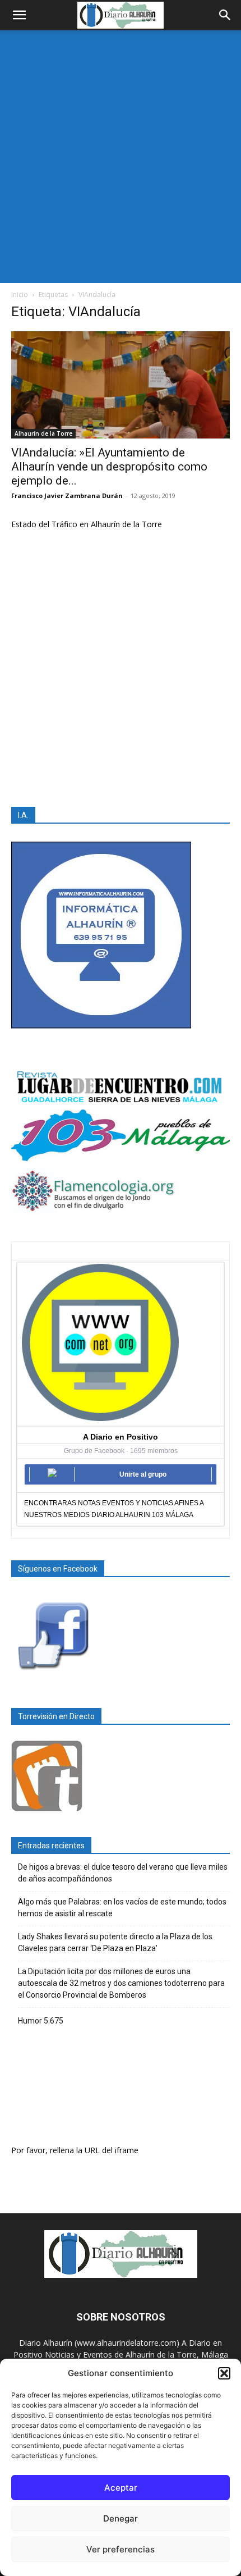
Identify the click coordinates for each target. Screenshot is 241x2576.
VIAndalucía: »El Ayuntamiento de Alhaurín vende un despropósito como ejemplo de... (109, 467)
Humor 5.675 (41, 2021)
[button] (224, 2373)
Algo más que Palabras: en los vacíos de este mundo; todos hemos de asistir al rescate (122, 1908)
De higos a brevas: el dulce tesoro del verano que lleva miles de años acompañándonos (123, 1873)
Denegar (121, 2518)
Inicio (20, 294)
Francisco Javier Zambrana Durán (67, 495)
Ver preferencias (121, 2549)
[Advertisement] (121, 157)
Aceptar (121, 2488)
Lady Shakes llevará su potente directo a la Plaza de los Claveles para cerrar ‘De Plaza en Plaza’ (115, 1942)
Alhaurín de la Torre (43, 433)
